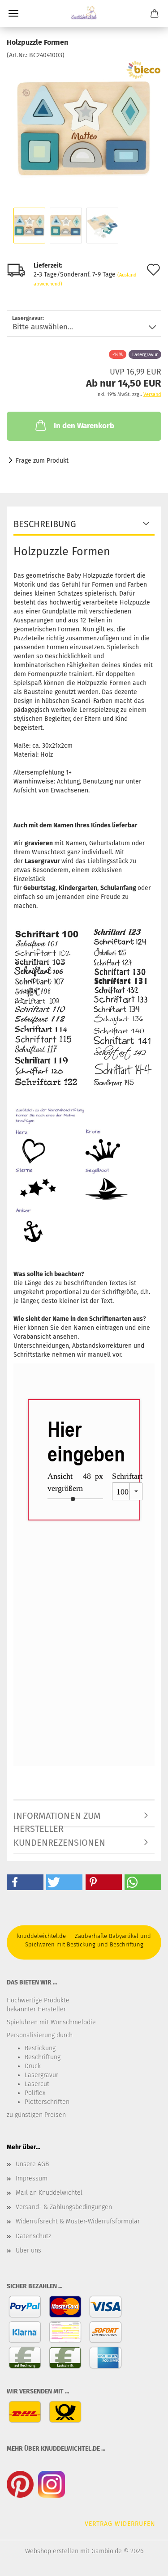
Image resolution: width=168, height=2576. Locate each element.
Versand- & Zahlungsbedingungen (64, 2207)
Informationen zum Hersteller (57, 1819)
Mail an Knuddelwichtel (49, 2193)
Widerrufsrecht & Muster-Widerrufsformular (78, 2221)
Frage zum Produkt (42, 461)
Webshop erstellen (52, 2551)
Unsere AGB (32, 2164)
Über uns (28, 2250)
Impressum (32, 2178)
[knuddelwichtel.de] (84, 13)
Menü (13, 13)
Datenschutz (33, 2236)
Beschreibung (45, 524)
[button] (25, 1882)
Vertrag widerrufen (120, 2524)
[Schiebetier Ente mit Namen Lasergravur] (84, 127)
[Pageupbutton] (143, 2563)
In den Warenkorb (84, 426)
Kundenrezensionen (59, 1843)
